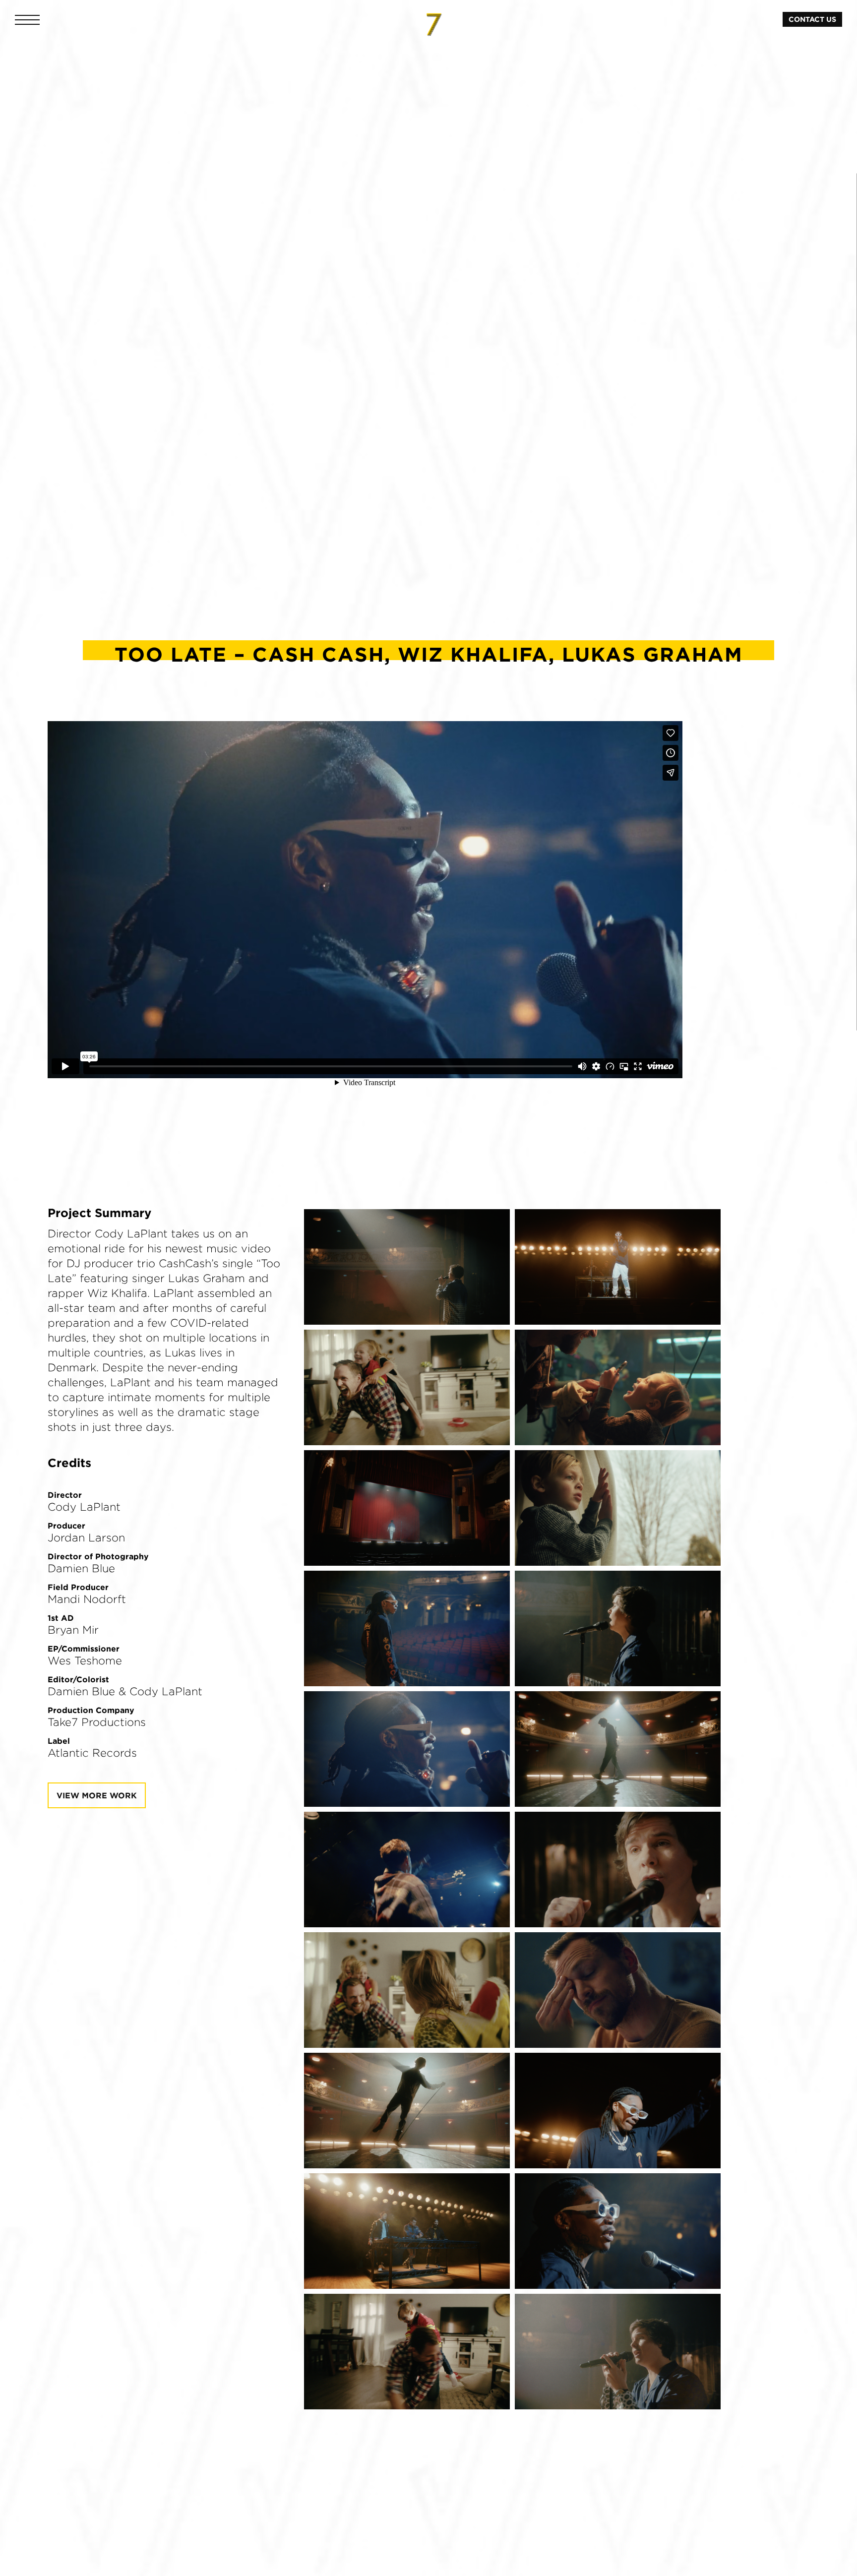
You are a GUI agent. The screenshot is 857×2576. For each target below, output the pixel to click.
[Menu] (27, 20)
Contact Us (812, 19)
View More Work (97, 1795)
